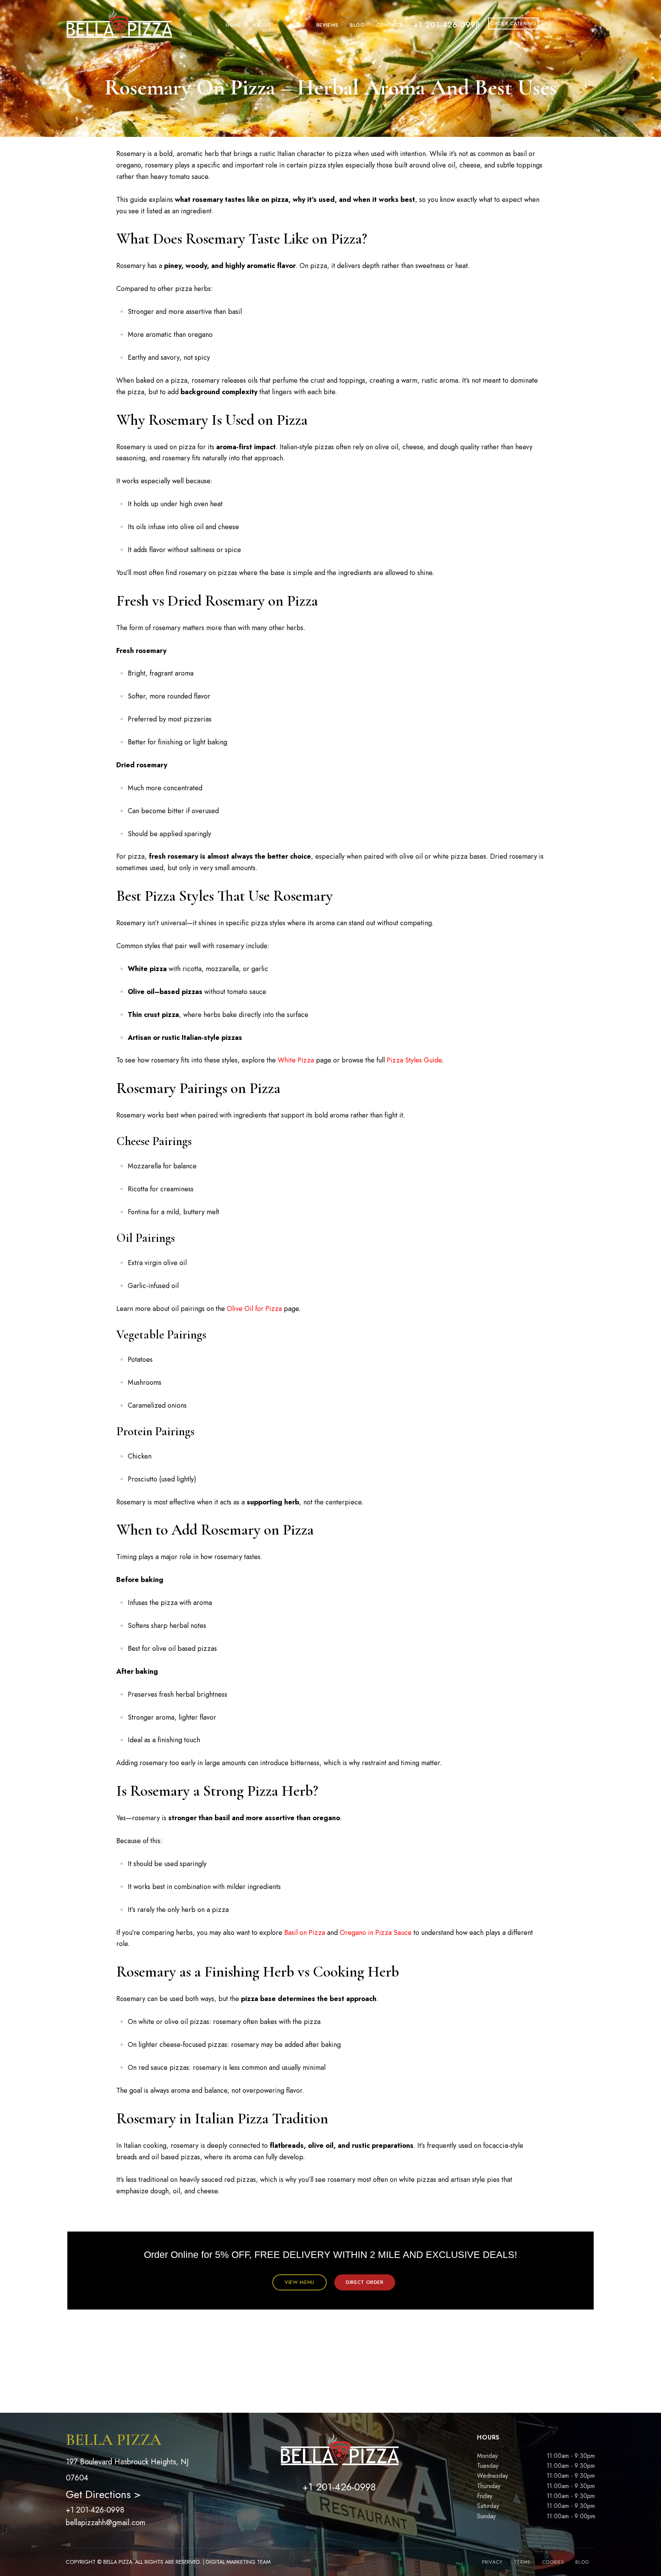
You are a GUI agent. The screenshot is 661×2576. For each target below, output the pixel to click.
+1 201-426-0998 (95, 2510)
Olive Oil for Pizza (254, 1309)
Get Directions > (103, 2494)
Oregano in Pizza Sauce (376, 1933)
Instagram (339, 2511)
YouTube (359, 2511)
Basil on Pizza (305, 1933)
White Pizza (296, 1060)
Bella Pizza (118, 2562)
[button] (300, 2282)
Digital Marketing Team (238, 2562)
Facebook (319, 2511)
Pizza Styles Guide (414, 1060)
